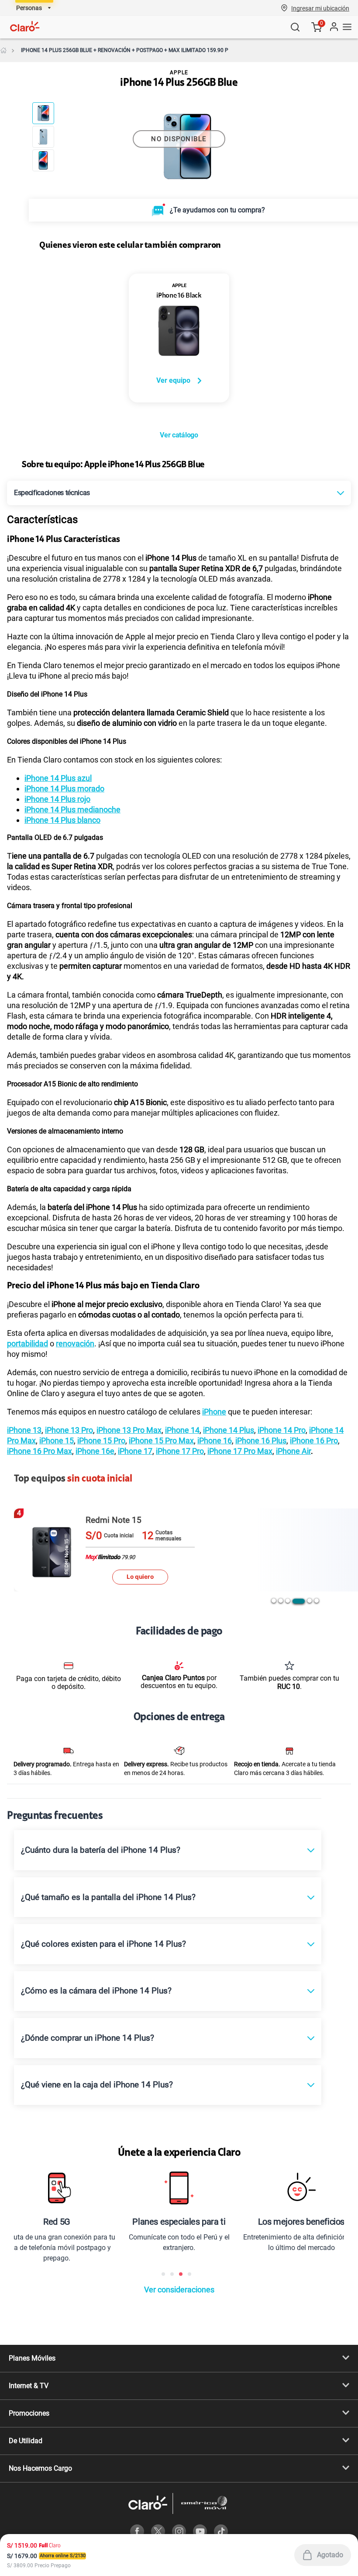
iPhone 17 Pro (180, 1451)
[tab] (274, 1601)
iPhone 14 (182, 1430)
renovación (75, 1343)
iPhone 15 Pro (101, 1441)
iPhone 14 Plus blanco (62, 820)
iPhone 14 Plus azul (58, 778)
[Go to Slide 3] (43, 160)
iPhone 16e (95, 1451)
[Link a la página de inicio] (3, 50)
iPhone (214, 1412)
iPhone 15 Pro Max (161, 1441)
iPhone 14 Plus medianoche (72, 810)
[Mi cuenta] (334, 27)
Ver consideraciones (179, 2290)
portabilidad (28, 1343)
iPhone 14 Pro (282, 1430)
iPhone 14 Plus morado (64, 789)
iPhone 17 (135, 1451)
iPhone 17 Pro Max (240, 1451)
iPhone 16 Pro (314, 1441)
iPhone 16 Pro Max (40, 1451)
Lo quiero (140, 1577)
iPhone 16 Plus (261, 1441)
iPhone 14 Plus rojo (57, 799)
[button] (320, 8)
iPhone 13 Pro (69, 1430)
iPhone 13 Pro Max (129, 1430)
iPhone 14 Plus (229, 1430)
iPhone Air (293, 1451)
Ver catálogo (179, 435)
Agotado (330, 2555)
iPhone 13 (24, 1430)
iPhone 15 (57, 1441)
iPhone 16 (215, 1441)
